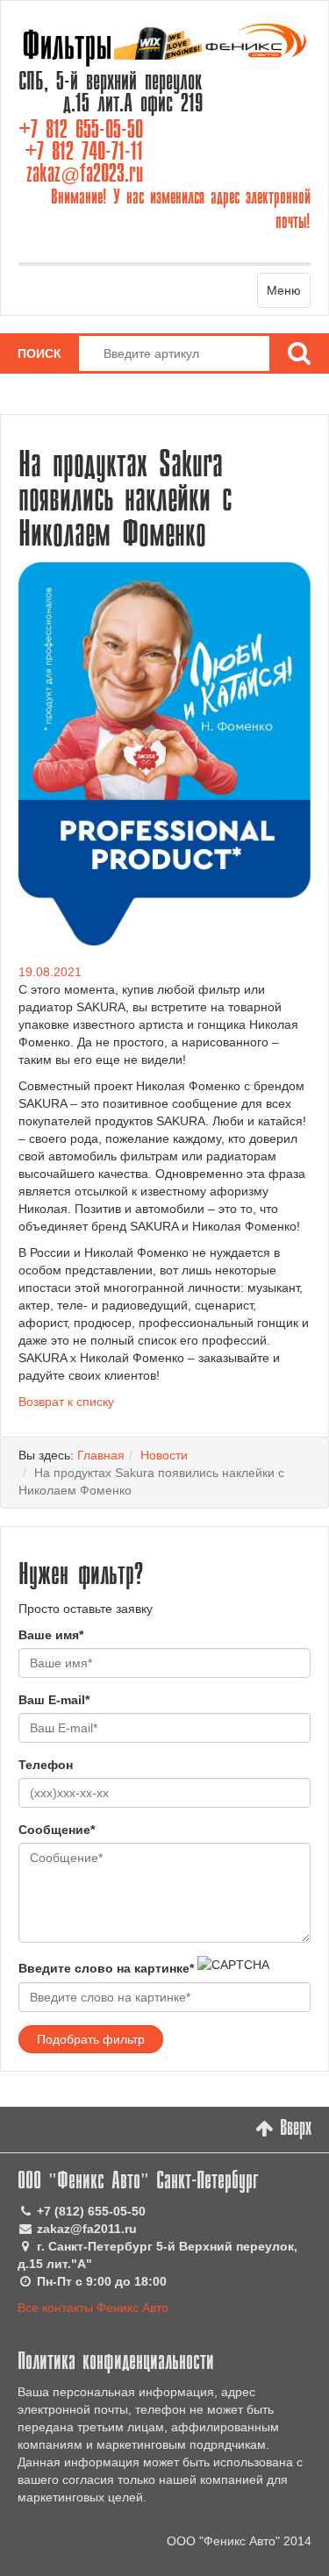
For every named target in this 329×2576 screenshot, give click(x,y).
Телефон (46, 1765)
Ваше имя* (51, 1635)
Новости (164, 1455)
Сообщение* (57, 1830)
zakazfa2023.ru (85, 175)
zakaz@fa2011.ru (87, 2229)
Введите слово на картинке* (106, 1968)
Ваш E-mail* (54, 1700)
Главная (101, 1455)
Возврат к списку (66, 1402)
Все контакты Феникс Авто (93, 2308)
